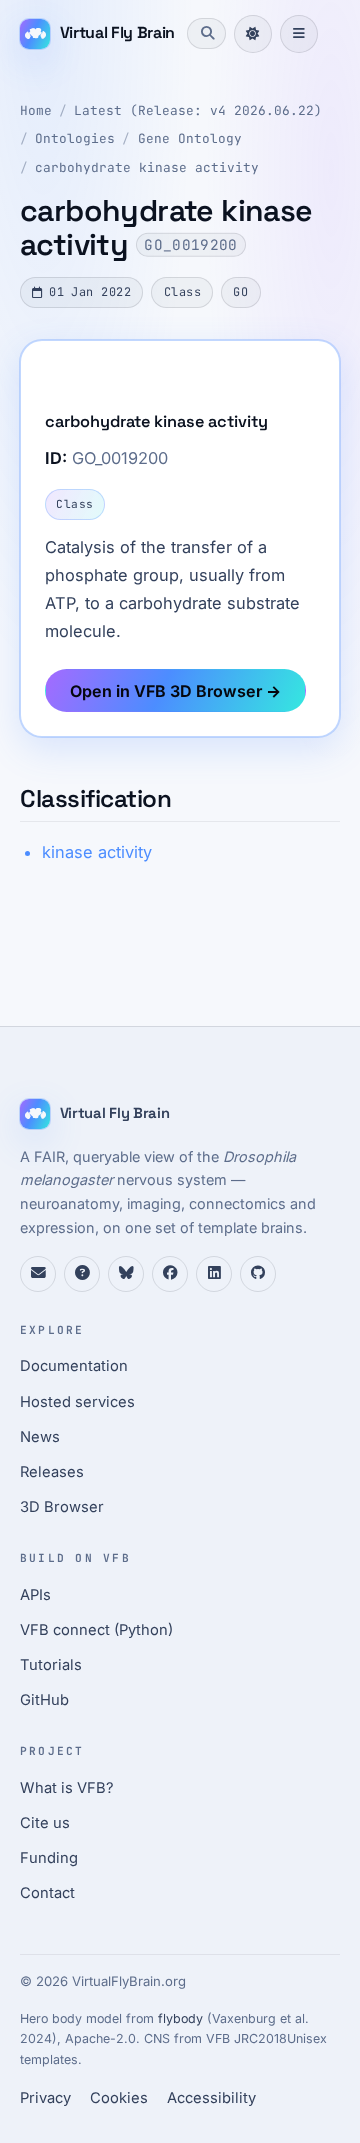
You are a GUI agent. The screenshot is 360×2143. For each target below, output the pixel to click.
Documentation (74, 1366)
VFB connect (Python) (96, 1630)
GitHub (44, 1700)
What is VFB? (67, 1788)
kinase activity (97, 852)
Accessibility (211, 2098)
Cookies (119, 2098)
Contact (47, 1893)
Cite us (45, 1823)
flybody (180, 2018)
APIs (35, 1595)
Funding (49, 1858)
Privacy (45, 2098)
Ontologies (75, 138)
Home (36, 110)
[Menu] (299, 34)
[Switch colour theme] (253, 34)
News (40, 1437)
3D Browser (62, 1507)
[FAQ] (82, 1274)
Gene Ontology (190, 138)
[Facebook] (170, 1274)
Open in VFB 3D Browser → (175, 691)
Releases (52, 1472)
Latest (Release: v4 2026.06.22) (198, 110)
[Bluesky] (126, 1274)
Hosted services (77, 1402)
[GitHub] (258, 1274)
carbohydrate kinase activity (147, 167)
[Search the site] (206, 33)
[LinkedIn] (214, 1274)
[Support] (38, 1274)
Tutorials (51, 1665)
